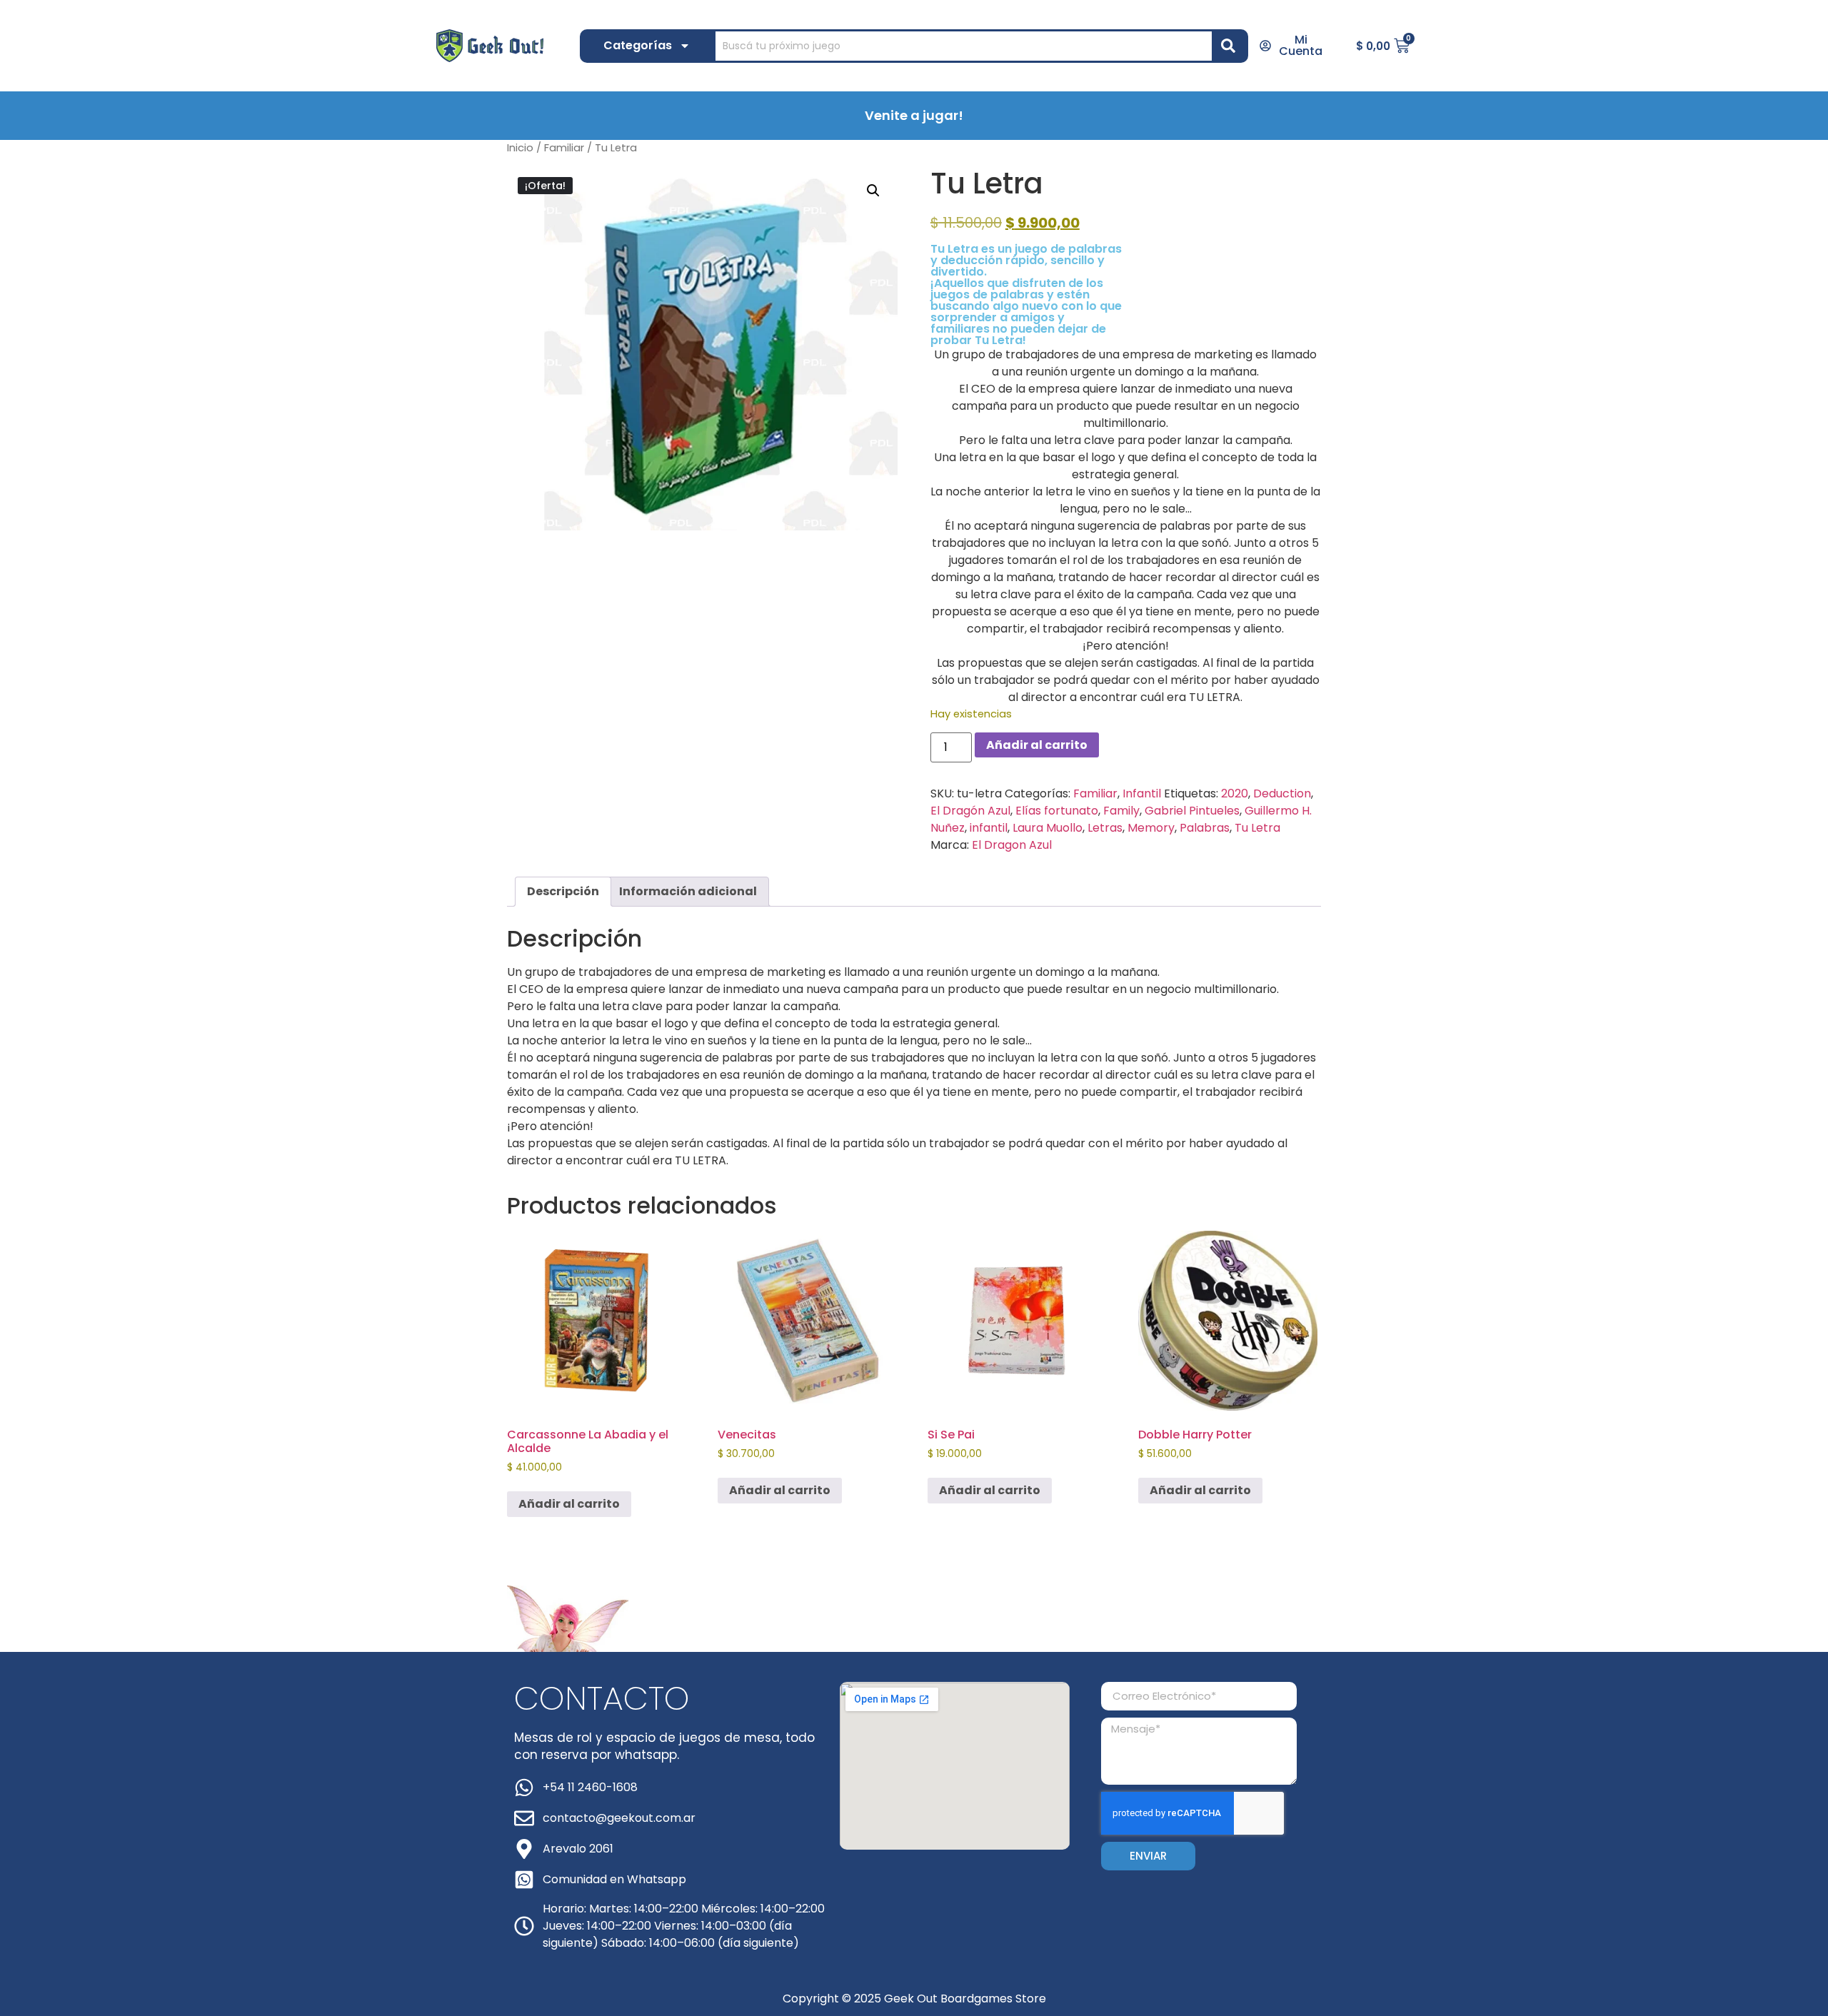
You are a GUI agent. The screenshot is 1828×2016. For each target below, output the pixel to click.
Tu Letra (1257, 828)
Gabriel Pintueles (1192, 811)
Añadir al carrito (1037, 745)
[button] (873, 191)
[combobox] (964, 46)
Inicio (520, 148)
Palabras (1205, 828)
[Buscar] (1231, 46)
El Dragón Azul (970, 811)
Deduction (1282, 793)
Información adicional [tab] (688, 891)
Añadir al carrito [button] (569, 1504)
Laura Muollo (1048, 828)
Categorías (638, 45)
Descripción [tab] (563, 891)
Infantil (1142, 793)
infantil (989, 828)
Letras (1105, 828)
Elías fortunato (1057, 811)
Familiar (564, 148)
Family (1121, 811)
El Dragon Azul (1012, 845)
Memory (1151, 828)
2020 (1235, 793)
